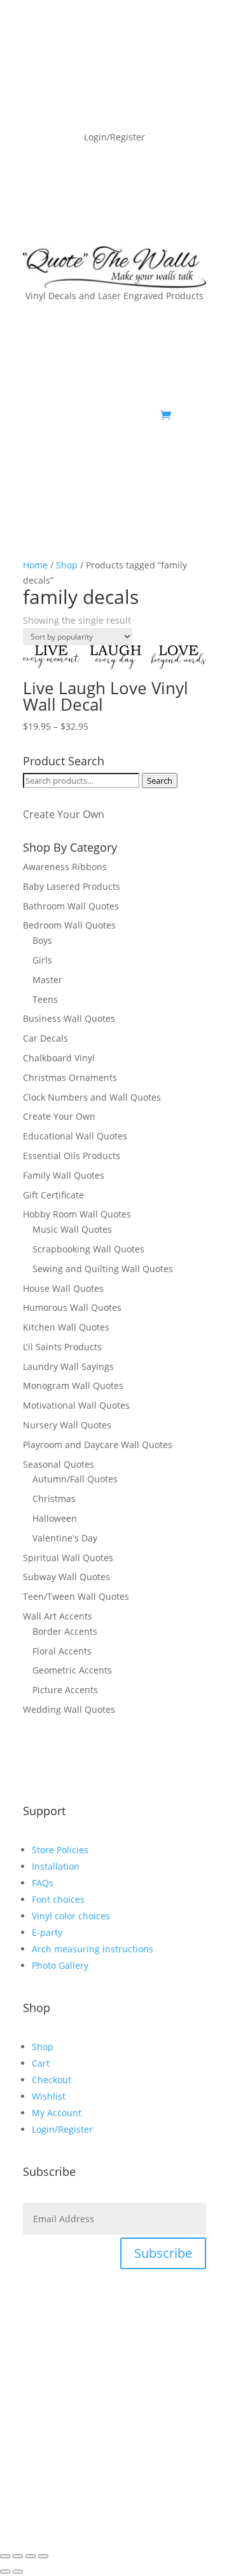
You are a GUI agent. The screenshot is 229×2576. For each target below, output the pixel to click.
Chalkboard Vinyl (59, 1058)
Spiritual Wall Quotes (68, 1558)
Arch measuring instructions (93, 1949)
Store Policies (60, 1850)
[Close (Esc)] (43, 2556)
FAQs (43, 1883)
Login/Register (62, 2129)
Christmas (54, 1499)
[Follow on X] (145, 455)
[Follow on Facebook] (120, 455)
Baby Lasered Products (72, 886)
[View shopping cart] (166, 415)
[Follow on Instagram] (196, 455)
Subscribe (163, 2253)
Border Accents (65, 1631)
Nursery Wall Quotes (67, 1425)
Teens (45, 999)
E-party (47, 1932)
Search (160, 781)
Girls (42, 960)
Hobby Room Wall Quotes (77, 1214)
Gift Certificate (53, 1195)
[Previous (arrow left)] (5, 2572)
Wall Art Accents (58, 1616)
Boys (42, 940)
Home (35, 565)
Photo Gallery (60, 1965)
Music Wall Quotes (72, 1229)
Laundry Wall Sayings (68, 1366)
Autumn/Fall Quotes (75, 1479)
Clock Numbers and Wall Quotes (92, 1097)
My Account (57, 2113)
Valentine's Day (65, 1538)
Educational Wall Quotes (75, 1136)
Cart (41, 2063)
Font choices (58, 1899)
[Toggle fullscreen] (18, 2556)
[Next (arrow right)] (18, 2572)
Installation (56, 1866)
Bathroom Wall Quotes (71, 906)
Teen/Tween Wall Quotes (76, 1596)
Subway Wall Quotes (66, 1577)
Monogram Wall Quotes (73, 1385)
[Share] (31, 2556)
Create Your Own (64, 814)
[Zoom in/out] (5, 2556)
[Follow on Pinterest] (170, 455)
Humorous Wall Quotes (72, 1307)
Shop (67, 565)
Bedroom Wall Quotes (69, 925)
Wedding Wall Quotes (69, 1709)
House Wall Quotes (63, 1288)
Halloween (55, 1518)
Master (47, 980)
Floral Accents (62, 1651)
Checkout (52, 2080)
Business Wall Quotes (69, 1018)
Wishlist (49, 2096)
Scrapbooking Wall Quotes (88, 1249)
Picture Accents (65, 1690)
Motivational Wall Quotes (76, 1405)
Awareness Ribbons (65, 867)
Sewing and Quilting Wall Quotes (103, 1269)
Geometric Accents (72, 1670)
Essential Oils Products (72, 1156)
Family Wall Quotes (64, 1175)
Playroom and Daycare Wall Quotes (98, 1445)
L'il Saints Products (62, 1347)
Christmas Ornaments (70, 1077)
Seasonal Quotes (59, 1464)
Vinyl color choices (71, 1916)
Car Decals (45, 1038)
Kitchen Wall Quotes (66, 1327)
